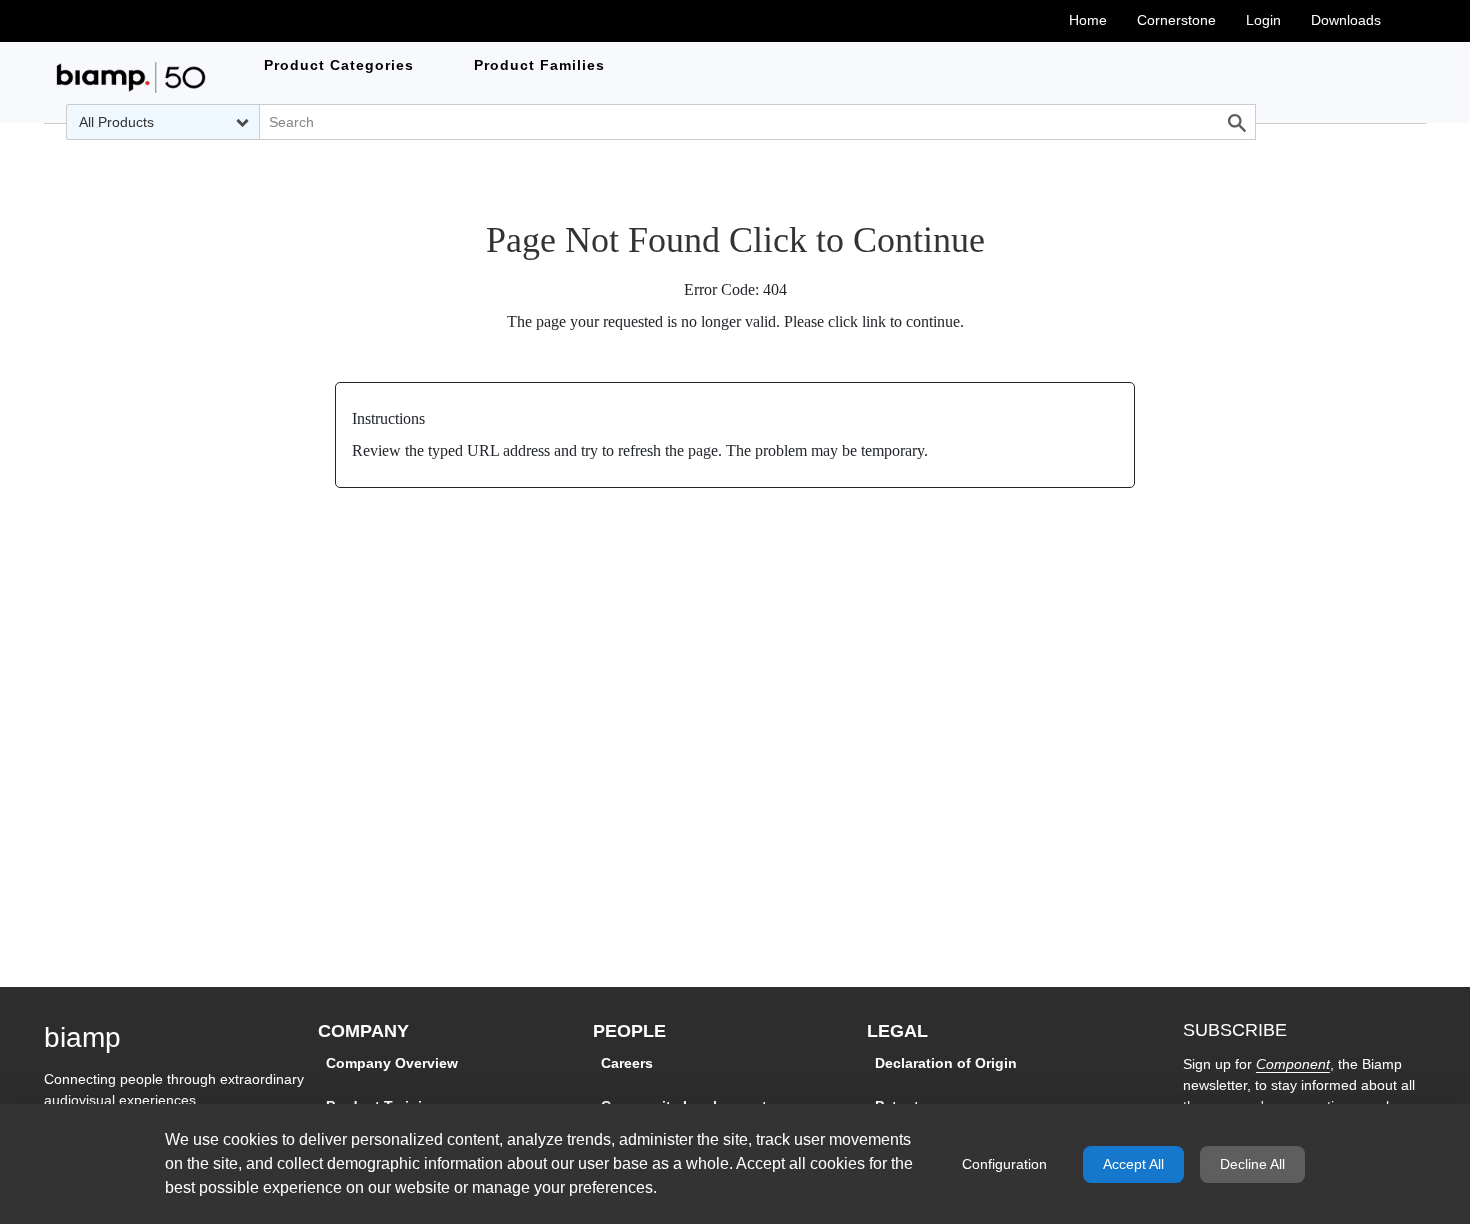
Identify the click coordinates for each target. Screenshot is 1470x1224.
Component (1293, 1064)
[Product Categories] (131, 77)
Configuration (1004, 1164)
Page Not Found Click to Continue (735, 240)
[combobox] (162, 122)
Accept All (1133, 1164)
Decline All (1252, 1164)
